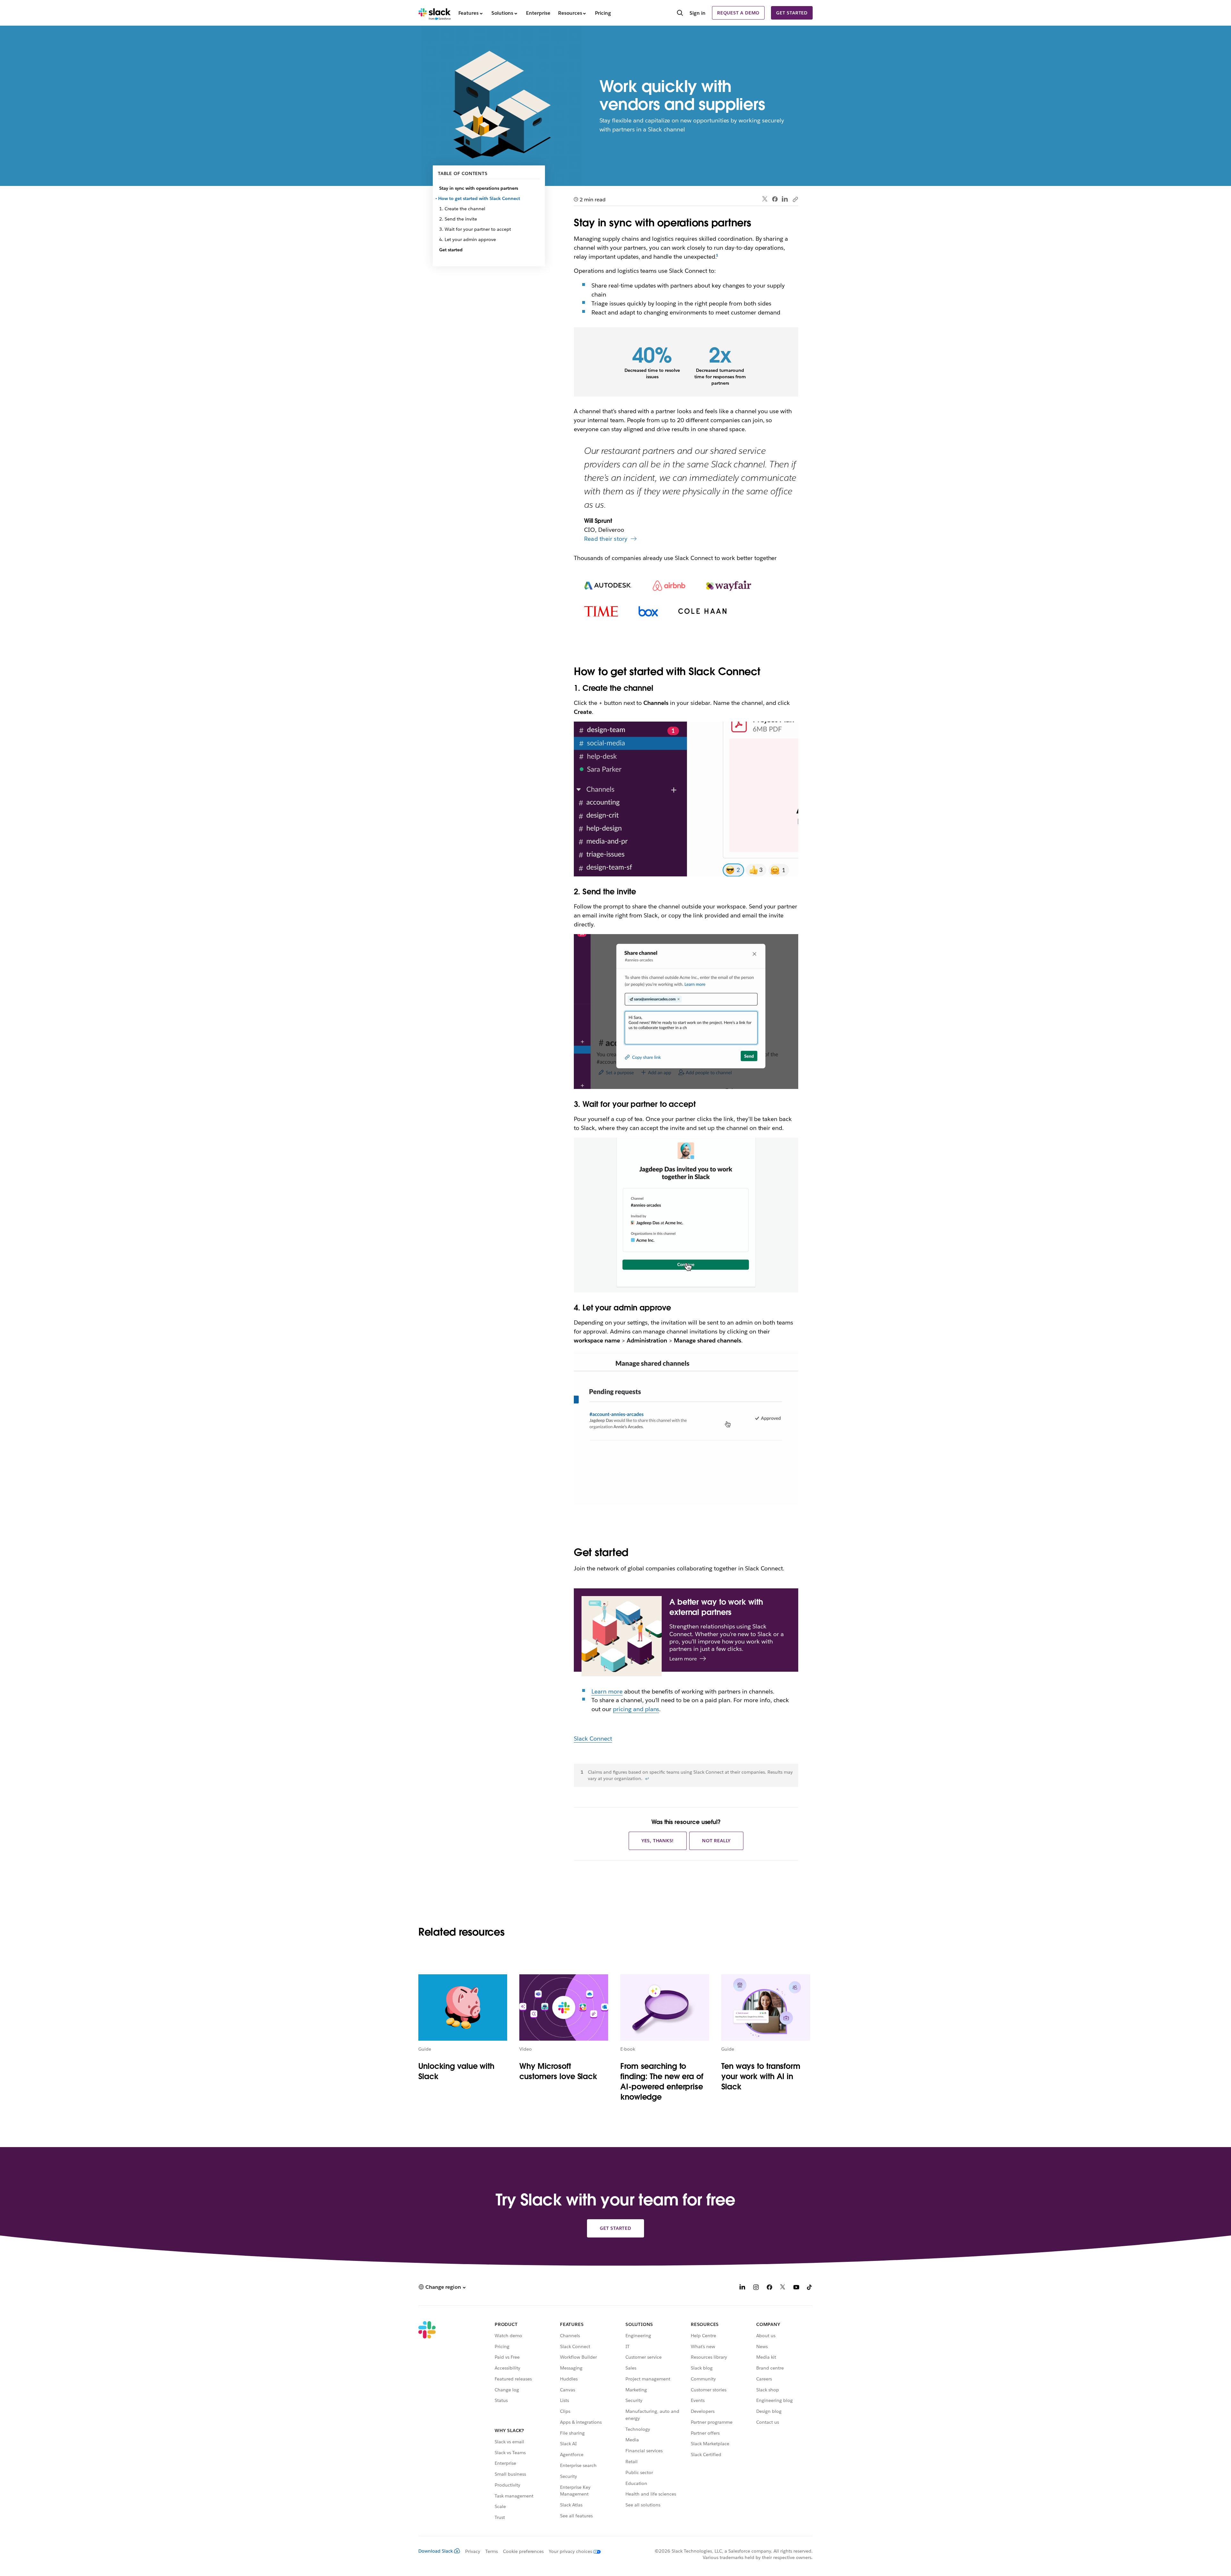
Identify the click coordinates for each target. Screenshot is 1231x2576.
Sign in (698, 13)
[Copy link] (795, 199)
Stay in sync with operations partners (479, 188)
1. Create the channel (462, 209)
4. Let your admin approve (468, 239)
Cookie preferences (523, 2551)
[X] (783, 2288)
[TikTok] (810, 2288)
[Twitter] (765, 199)
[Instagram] (756, 2288)
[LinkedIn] (785, 199)
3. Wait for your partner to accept (475, 229)
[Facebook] (775, 199)
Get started (792, 13)
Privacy (473, 2551)
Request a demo (738, 13)
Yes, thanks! (658, 1841)
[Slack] (435, 13)
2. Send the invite (458, 219)
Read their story (606, 539)
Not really (716, 1841)
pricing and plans (636, 1709)
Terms (492, 2551)
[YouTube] (796, 2288)
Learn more (607, 1691)
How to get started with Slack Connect (480, 198)
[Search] (680, 13)
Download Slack (436, 2551)
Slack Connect (593, 1739)
